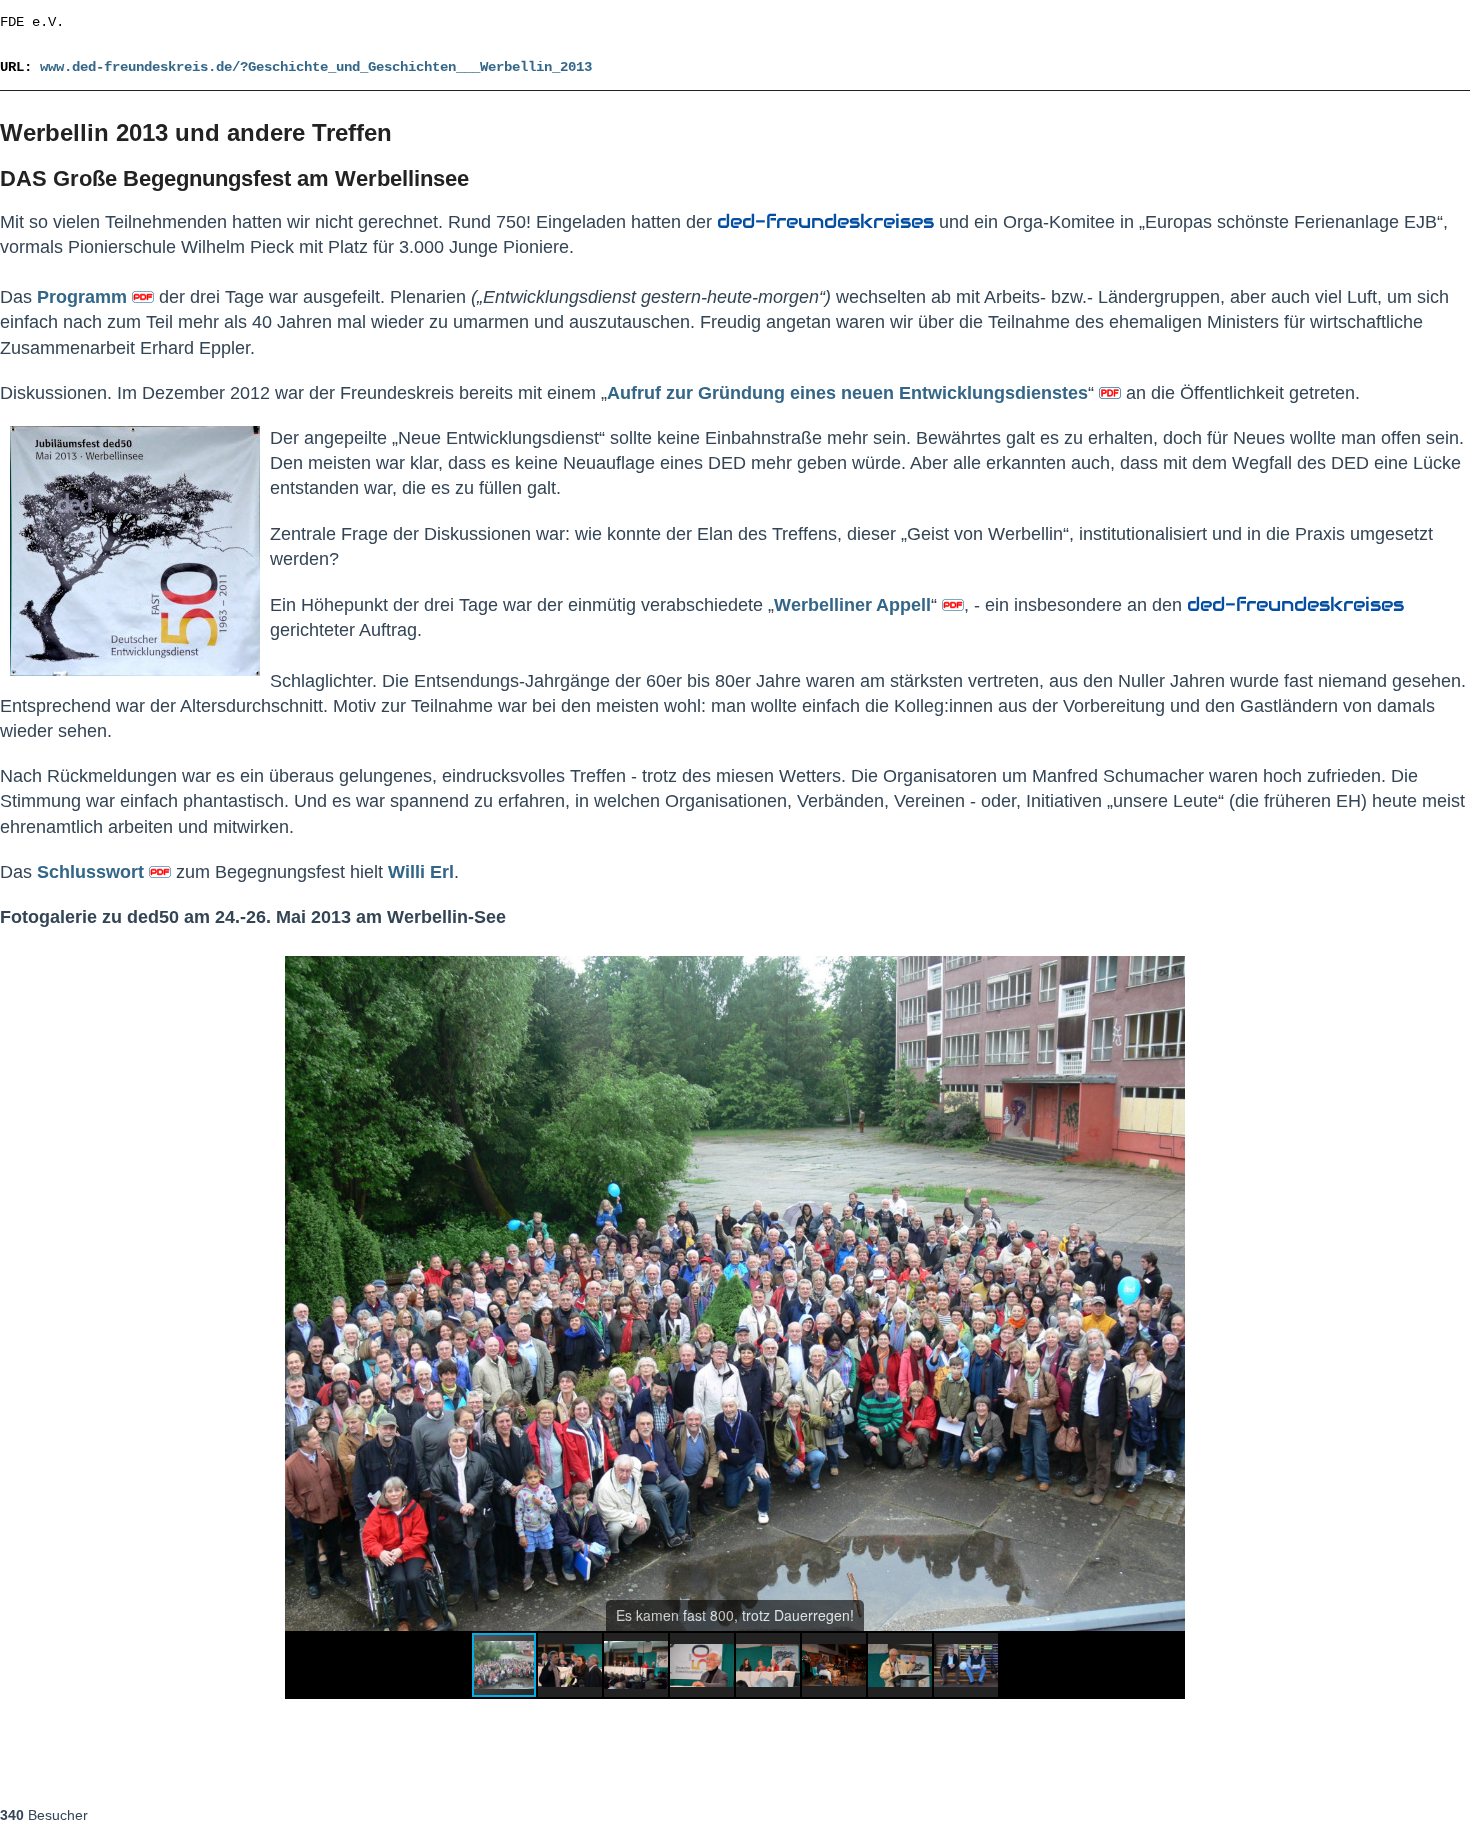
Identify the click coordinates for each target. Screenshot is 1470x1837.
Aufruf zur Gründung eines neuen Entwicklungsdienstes (847, 393)
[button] (1167, 974)
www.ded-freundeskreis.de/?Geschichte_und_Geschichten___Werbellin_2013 (316, 67)
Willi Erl (421, 872)
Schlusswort (90, 872)
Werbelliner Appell (852, 605)
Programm (84, 297)
